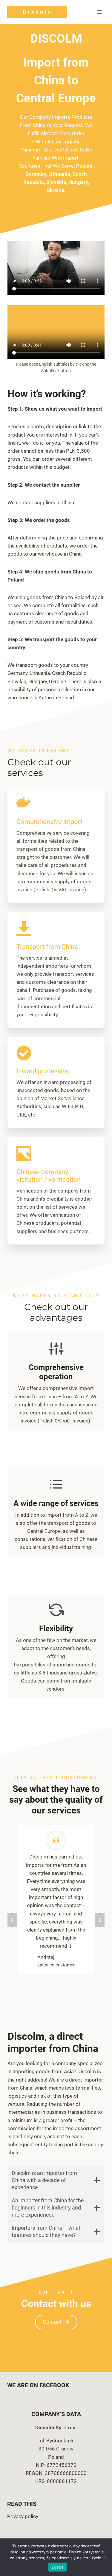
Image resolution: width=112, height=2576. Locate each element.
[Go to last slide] (12, 1920)
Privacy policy (23, 2516)
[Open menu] (99, 12)
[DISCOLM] (37, 12)
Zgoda (57, 2567)
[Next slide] (100, 1920)
